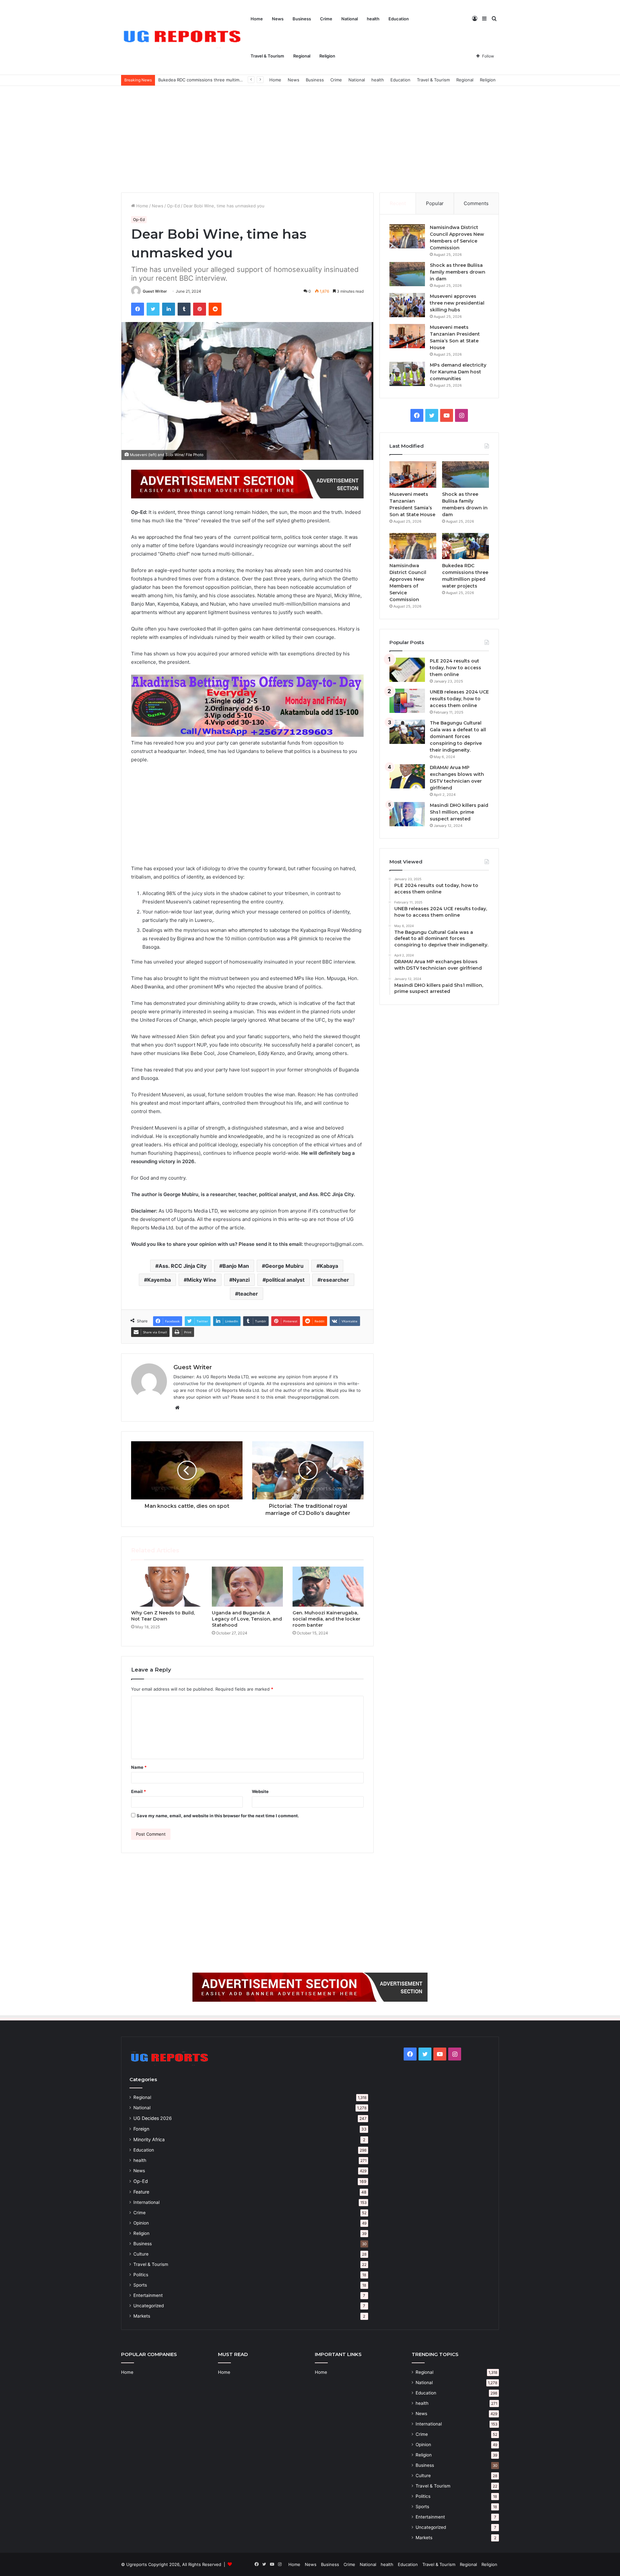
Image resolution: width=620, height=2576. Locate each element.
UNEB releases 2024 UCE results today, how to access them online (459, 699)
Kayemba (159, 1280)
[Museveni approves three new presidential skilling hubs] (407, 305)
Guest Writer (155, 291)
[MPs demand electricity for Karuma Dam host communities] (407, 374)
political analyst (285, 1280)
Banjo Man (236, 1266)
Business (302, 19)
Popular (435, 203)
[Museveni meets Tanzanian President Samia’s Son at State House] (407, 336)
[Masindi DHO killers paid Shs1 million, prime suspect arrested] (407, 814)
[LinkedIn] (169, 309)
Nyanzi (241, 1280)
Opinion (141, 2223)
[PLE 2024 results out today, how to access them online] (407, 670)
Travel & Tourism (267, 56)
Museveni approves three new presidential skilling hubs (457, 303)
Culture (141, 2254)
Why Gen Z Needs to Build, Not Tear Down (163, 1616)
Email (139, 1791)
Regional (302, 56)
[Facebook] (138, 309)
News (278, 19)
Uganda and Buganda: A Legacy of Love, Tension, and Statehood (247, 1619)
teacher (248, 1294)
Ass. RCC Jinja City (182, 1266)
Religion (327, 56)
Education (399, 19)
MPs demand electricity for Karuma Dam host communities (458, 372)
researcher (335, 1280)
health (373, 19)
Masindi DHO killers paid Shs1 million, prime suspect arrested (459, 812)
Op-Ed (173, 206)
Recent (398, 203)
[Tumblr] (184, 309)
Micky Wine (202, 1280)
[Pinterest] (200, 309)
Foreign (141, 2129)
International (146, 2202)
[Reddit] (215, 309)
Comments (476, 203)
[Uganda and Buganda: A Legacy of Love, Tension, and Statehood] (247, 1587)
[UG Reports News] (184, 38)
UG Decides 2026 (153, 2118)
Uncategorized (149, 2306)
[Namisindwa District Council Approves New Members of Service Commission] (407, 236)
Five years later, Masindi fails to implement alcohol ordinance (220, 80)
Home (257, 19)
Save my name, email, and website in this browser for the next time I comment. (218, 1816)
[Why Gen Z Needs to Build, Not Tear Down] (167, 1587)
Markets (142, 2316)
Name (139, 1767)
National (350, 19)
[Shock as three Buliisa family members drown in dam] (407, 274)
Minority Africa (149, 2139)
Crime (326, 19)
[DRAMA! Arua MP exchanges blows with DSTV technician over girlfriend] (407, 776)
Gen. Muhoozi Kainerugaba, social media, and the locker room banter (326, 1619)
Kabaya (329, 1266)
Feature (141, 2192)
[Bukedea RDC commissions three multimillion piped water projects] (465, 546)
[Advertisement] (310, 138)
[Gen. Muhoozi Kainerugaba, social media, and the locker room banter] (328, 1587)
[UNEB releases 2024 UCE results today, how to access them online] (407, 701)
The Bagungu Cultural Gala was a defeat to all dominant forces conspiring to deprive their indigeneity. (458, 736)
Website (260, 1791)
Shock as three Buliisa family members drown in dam (458, 272)
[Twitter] (153, 309)
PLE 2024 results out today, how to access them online (455, 668)
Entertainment (148, 2295)
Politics (141, 2275)
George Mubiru (284, 1266)
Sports (140, 2285)
